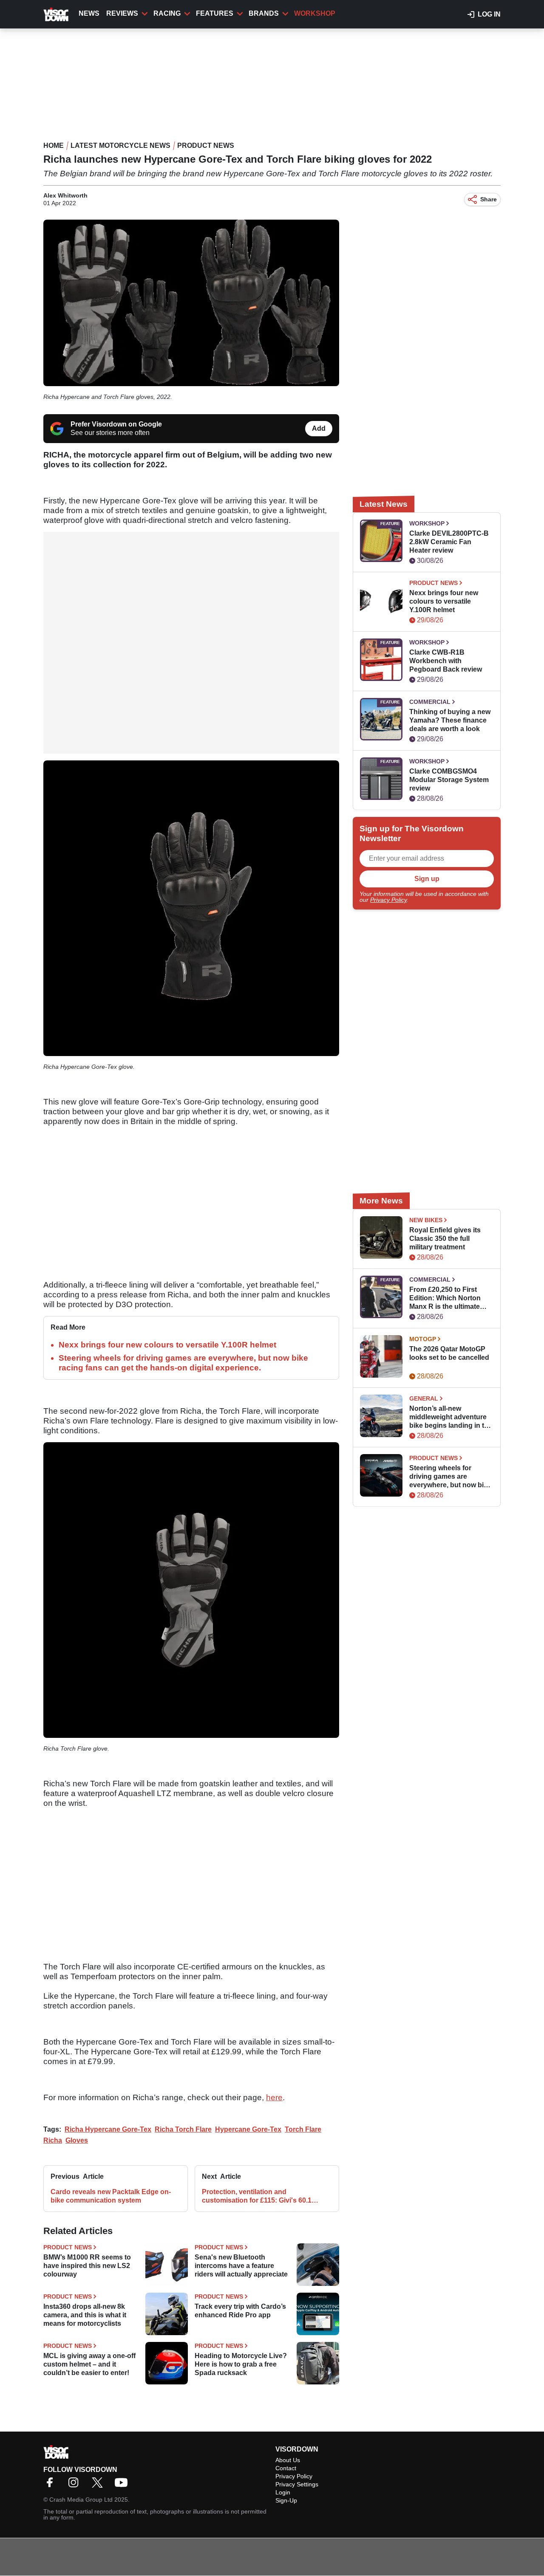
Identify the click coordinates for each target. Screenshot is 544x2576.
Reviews (122, 13)
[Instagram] (76, 2485)
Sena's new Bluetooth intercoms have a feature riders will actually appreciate (241, 2266)
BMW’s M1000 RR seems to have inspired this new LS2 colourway (87, 2266)
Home (54, 145)
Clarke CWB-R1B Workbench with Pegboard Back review (446, 661)
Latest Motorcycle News (120, 145)
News (89, 13)
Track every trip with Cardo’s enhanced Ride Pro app (240, 2311)
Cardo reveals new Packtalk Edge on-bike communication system (111, 2196)
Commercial (430, 702)
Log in (489, 14)
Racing (167, 13)
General (424, 1398)
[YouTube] (123, 2485)
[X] (99, 2485)
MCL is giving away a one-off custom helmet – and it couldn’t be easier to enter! (89, 2364)
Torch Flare (303, 2129)
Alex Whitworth (65, 195)
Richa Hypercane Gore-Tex (108, 2129)
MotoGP (423, 1339)
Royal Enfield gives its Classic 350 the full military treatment (445, 1239)
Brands (264, 13)
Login (283, 2492)
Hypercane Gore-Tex (248, 2129)
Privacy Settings (297, 2484)
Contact (286, 2468)
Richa (53, 2140)
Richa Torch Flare (183, 2129)
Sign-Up (286, 2500)
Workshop (315, 13)
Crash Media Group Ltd (81, 2500)
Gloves (77, 2140)
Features (215, 13)
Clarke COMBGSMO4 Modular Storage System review (449, 780)
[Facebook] (52, 2485)
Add (319, 428)
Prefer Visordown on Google (116, 424)
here (274, 2097)
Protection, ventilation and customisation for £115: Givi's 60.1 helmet (257, 2196)
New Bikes (426, 1220)
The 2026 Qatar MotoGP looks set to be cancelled (449, 1353)
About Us (288, 2460)
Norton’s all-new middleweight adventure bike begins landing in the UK (451, 1417)
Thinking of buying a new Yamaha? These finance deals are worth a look (450, 720)
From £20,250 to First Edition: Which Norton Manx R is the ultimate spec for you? (445, 1298)
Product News (206, 145)
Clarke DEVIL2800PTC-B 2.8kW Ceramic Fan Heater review (449, 542)
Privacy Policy (388, 900)
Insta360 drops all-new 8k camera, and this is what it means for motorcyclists (85, 2315)
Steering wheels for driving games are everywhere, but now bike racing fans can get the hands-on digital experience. (450, 1477)
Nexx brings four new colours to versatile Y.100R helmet (167, 1345)
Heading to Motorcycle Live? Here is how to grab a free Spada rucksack (241, 2364)
